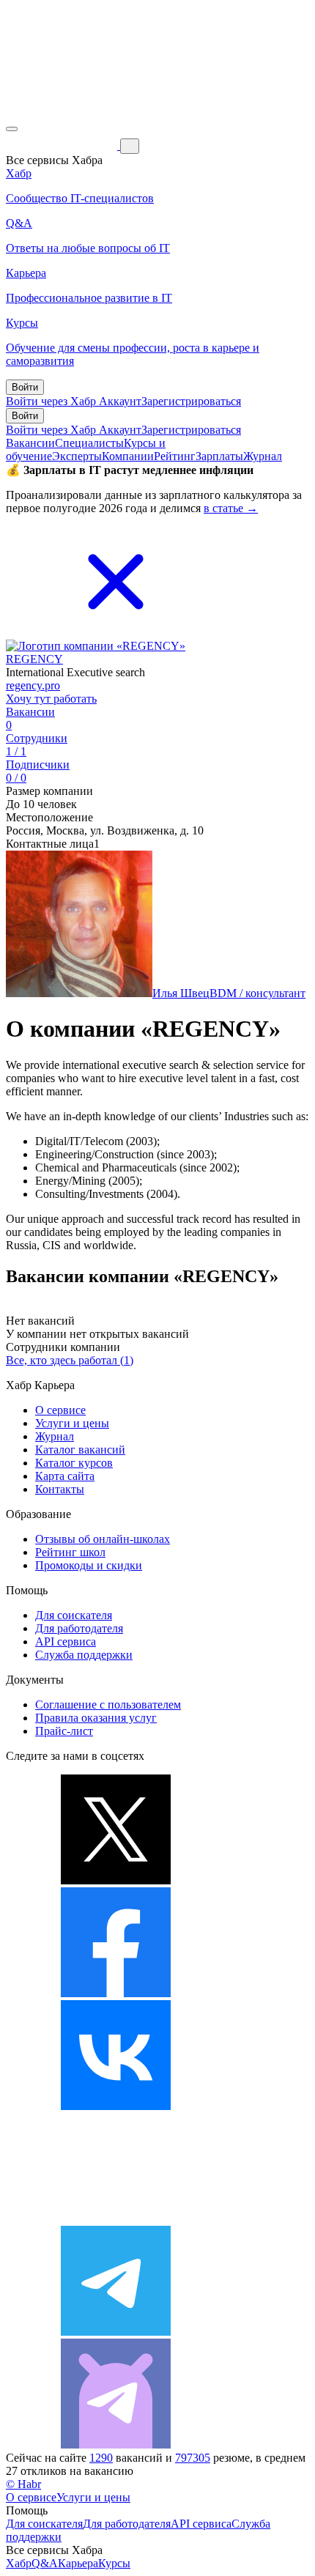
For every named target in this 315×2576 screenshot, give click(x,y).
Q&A (45, 2563)
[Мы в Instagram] (116, 2219)
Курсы (114, 2563)
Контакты (60, 1489)
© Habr (23, 2484)
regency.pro (33, 685)
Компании (128, 456)
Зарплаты (219, 456)
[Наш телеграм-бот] (116, 2444)
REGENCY (34, 659)
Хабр (19, 2563)
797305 (193, 2458)
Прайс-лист (64, 1731)
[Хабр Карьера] (63, 145)
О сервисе (60, 1410)
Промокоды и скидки (89, 1565)
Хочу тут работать (51, 699)
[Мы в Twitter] (116, 1880)
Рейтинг (175, 456)
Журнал (263, 456)
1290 (101, 2458)
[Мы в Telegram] (116, 2332)
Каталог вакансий (80, 1450)
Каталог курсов (74, 1463)
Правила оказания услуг (96, 1718)
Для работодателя (79, 1628)
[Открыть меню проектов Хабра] (12, 129)
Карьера (78, 2563)
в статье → (231, 508)
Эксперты (77, 456)
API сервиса (66, 1642)
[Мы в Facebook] (116, 1993)
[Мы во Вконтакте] (116, 2106)
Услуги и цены (72, 1423)
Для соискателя (74, 1615)
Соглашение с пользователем (108, 1705)
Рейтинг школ (70, 1552)
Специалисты (89, 443)
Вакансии (30, 443)
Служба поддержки (84, 1655)
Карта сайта (65, 1476)
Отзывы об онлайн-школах (103, 1539)
